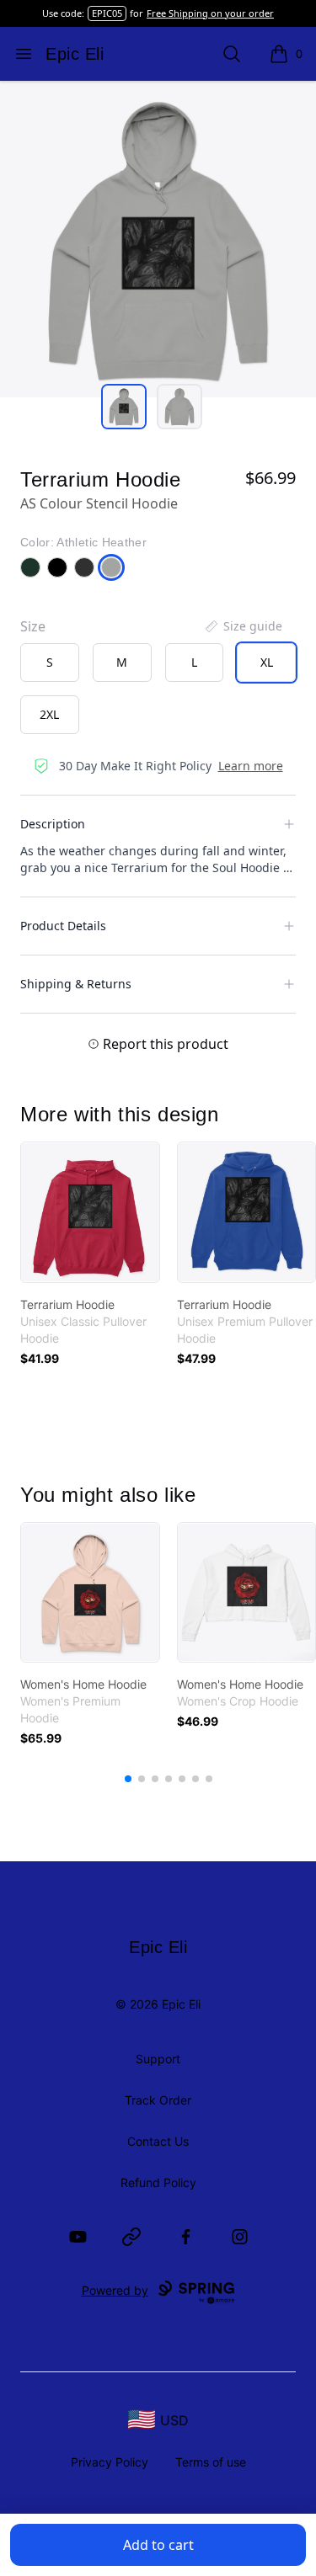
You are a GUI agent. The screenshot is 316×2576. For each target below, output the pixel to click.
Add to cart (158, 2545)
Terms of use (211, 2462)
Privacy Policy (110, 2462)
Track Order (158, 2100)
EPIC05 (107, 13)
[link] (90, 1212)
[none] (243, 626)
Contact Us (158, 2141)
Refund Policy (158, 2182)
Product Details (63, 926)
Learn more (251, 766)
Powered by (115, 2290)
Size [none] (33, 626)
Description (53, 824)
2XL (49, 714)
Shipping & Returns (76, 984)
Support (158, 2059)
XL (267, 662)
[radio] (50, 663)
